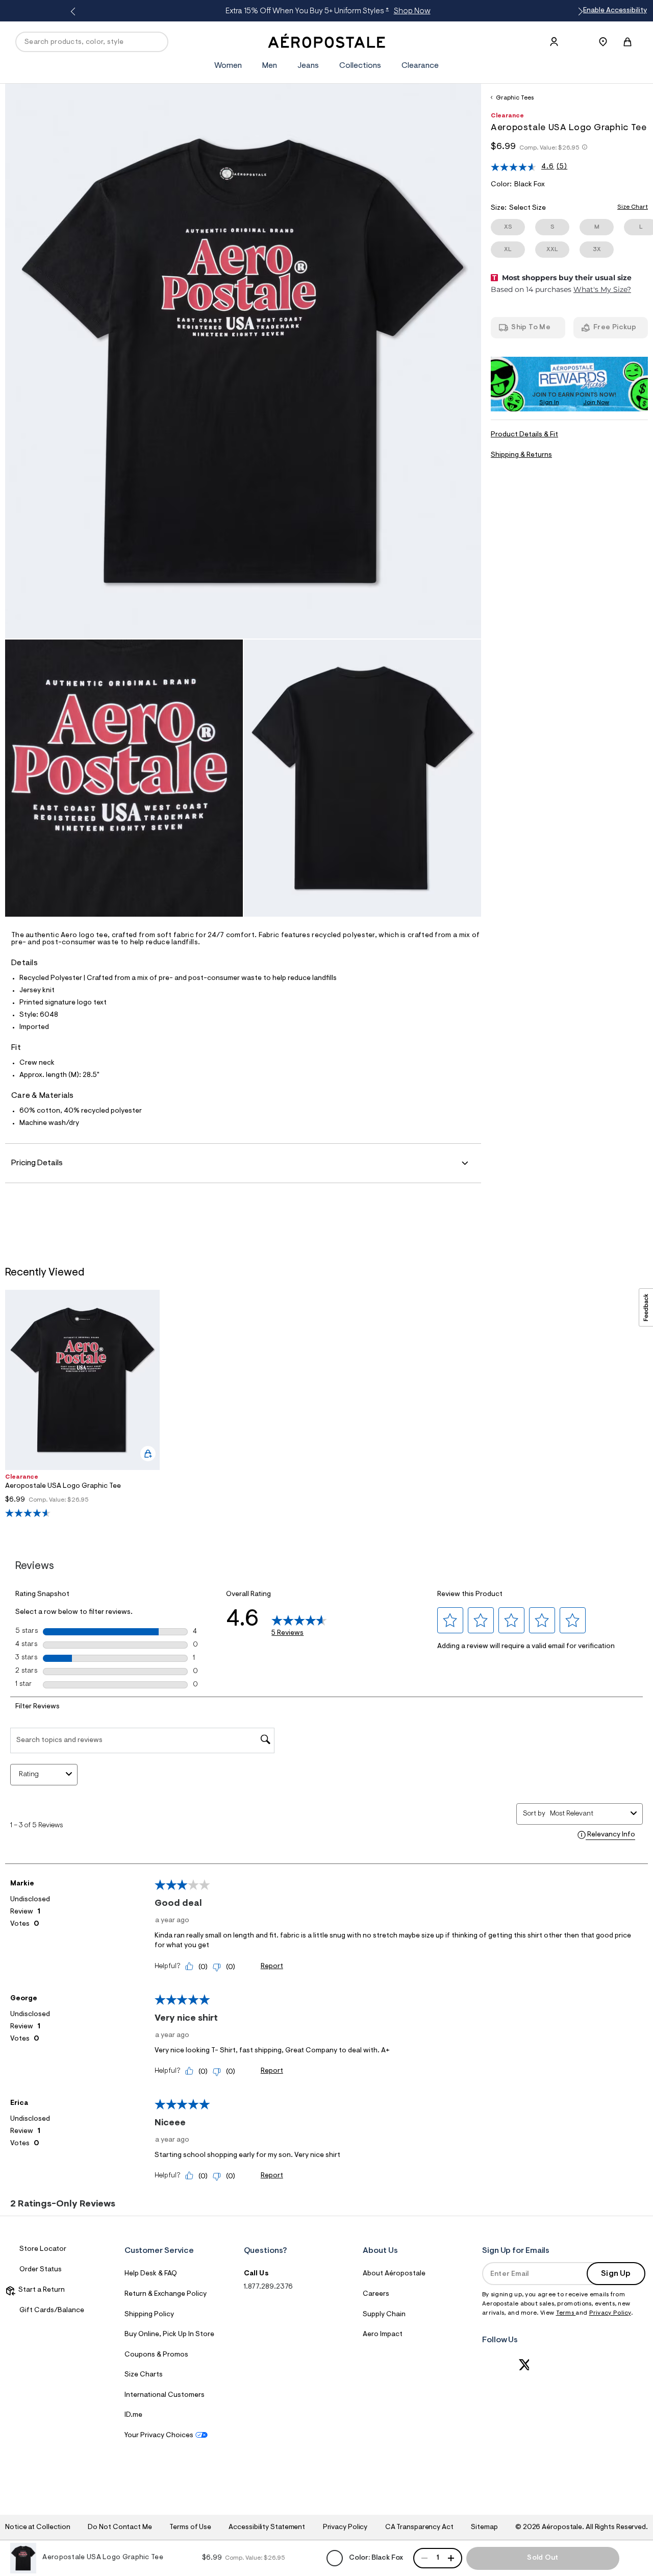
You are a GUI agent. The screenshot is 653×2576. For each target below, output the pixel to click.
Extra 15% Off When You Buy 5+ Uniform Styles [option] (325, 11)
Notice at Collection (38, 2528)
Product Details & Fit (524, 435)
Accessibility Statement (267, 2528)
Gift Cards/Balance (52, 2311)
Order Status (41, 2270)
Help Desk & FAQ (151, 2274)
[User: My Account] (554, 42)
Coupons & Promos (156, 2355)
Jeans (308, 66)
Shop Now (409, 11)
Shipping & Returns (521, 455)
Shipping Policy (149, 2315)
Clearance (420, 66)
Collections (360, 66)
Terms (566, 2313)
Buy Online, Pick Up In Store (169, 2335)
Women (228, 66)
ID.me (133, 2415)
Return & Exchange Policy (166, 2294)
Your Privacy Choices (159, 2436)
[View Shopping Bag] (627, 42)
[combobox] (588, 1814)
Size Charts (144, 2375)
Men (270, 66)
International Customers (165, 2395)
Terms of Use (190, 2528)
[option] (82, 1404)
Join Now (596, 403)
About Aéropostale (394, 2274)
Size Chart (633, 207)
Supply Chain (384, 2315)
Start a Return (40, 2290)
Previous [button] (74, 12)
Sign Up (616, 2274)
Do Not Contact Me (120, 2528)
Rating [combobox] (29, 1775)
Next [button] (579, 12)
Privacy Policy (610, 2313)
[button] (450, 1621)
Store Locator (43, 2249)
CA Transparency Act (419, 2528)
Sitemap (484, 2528)
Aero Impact (383, 2335)
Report (272, 1967)
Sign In (549, 403)
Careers (376, 2294)
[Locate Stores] (603, 42)
